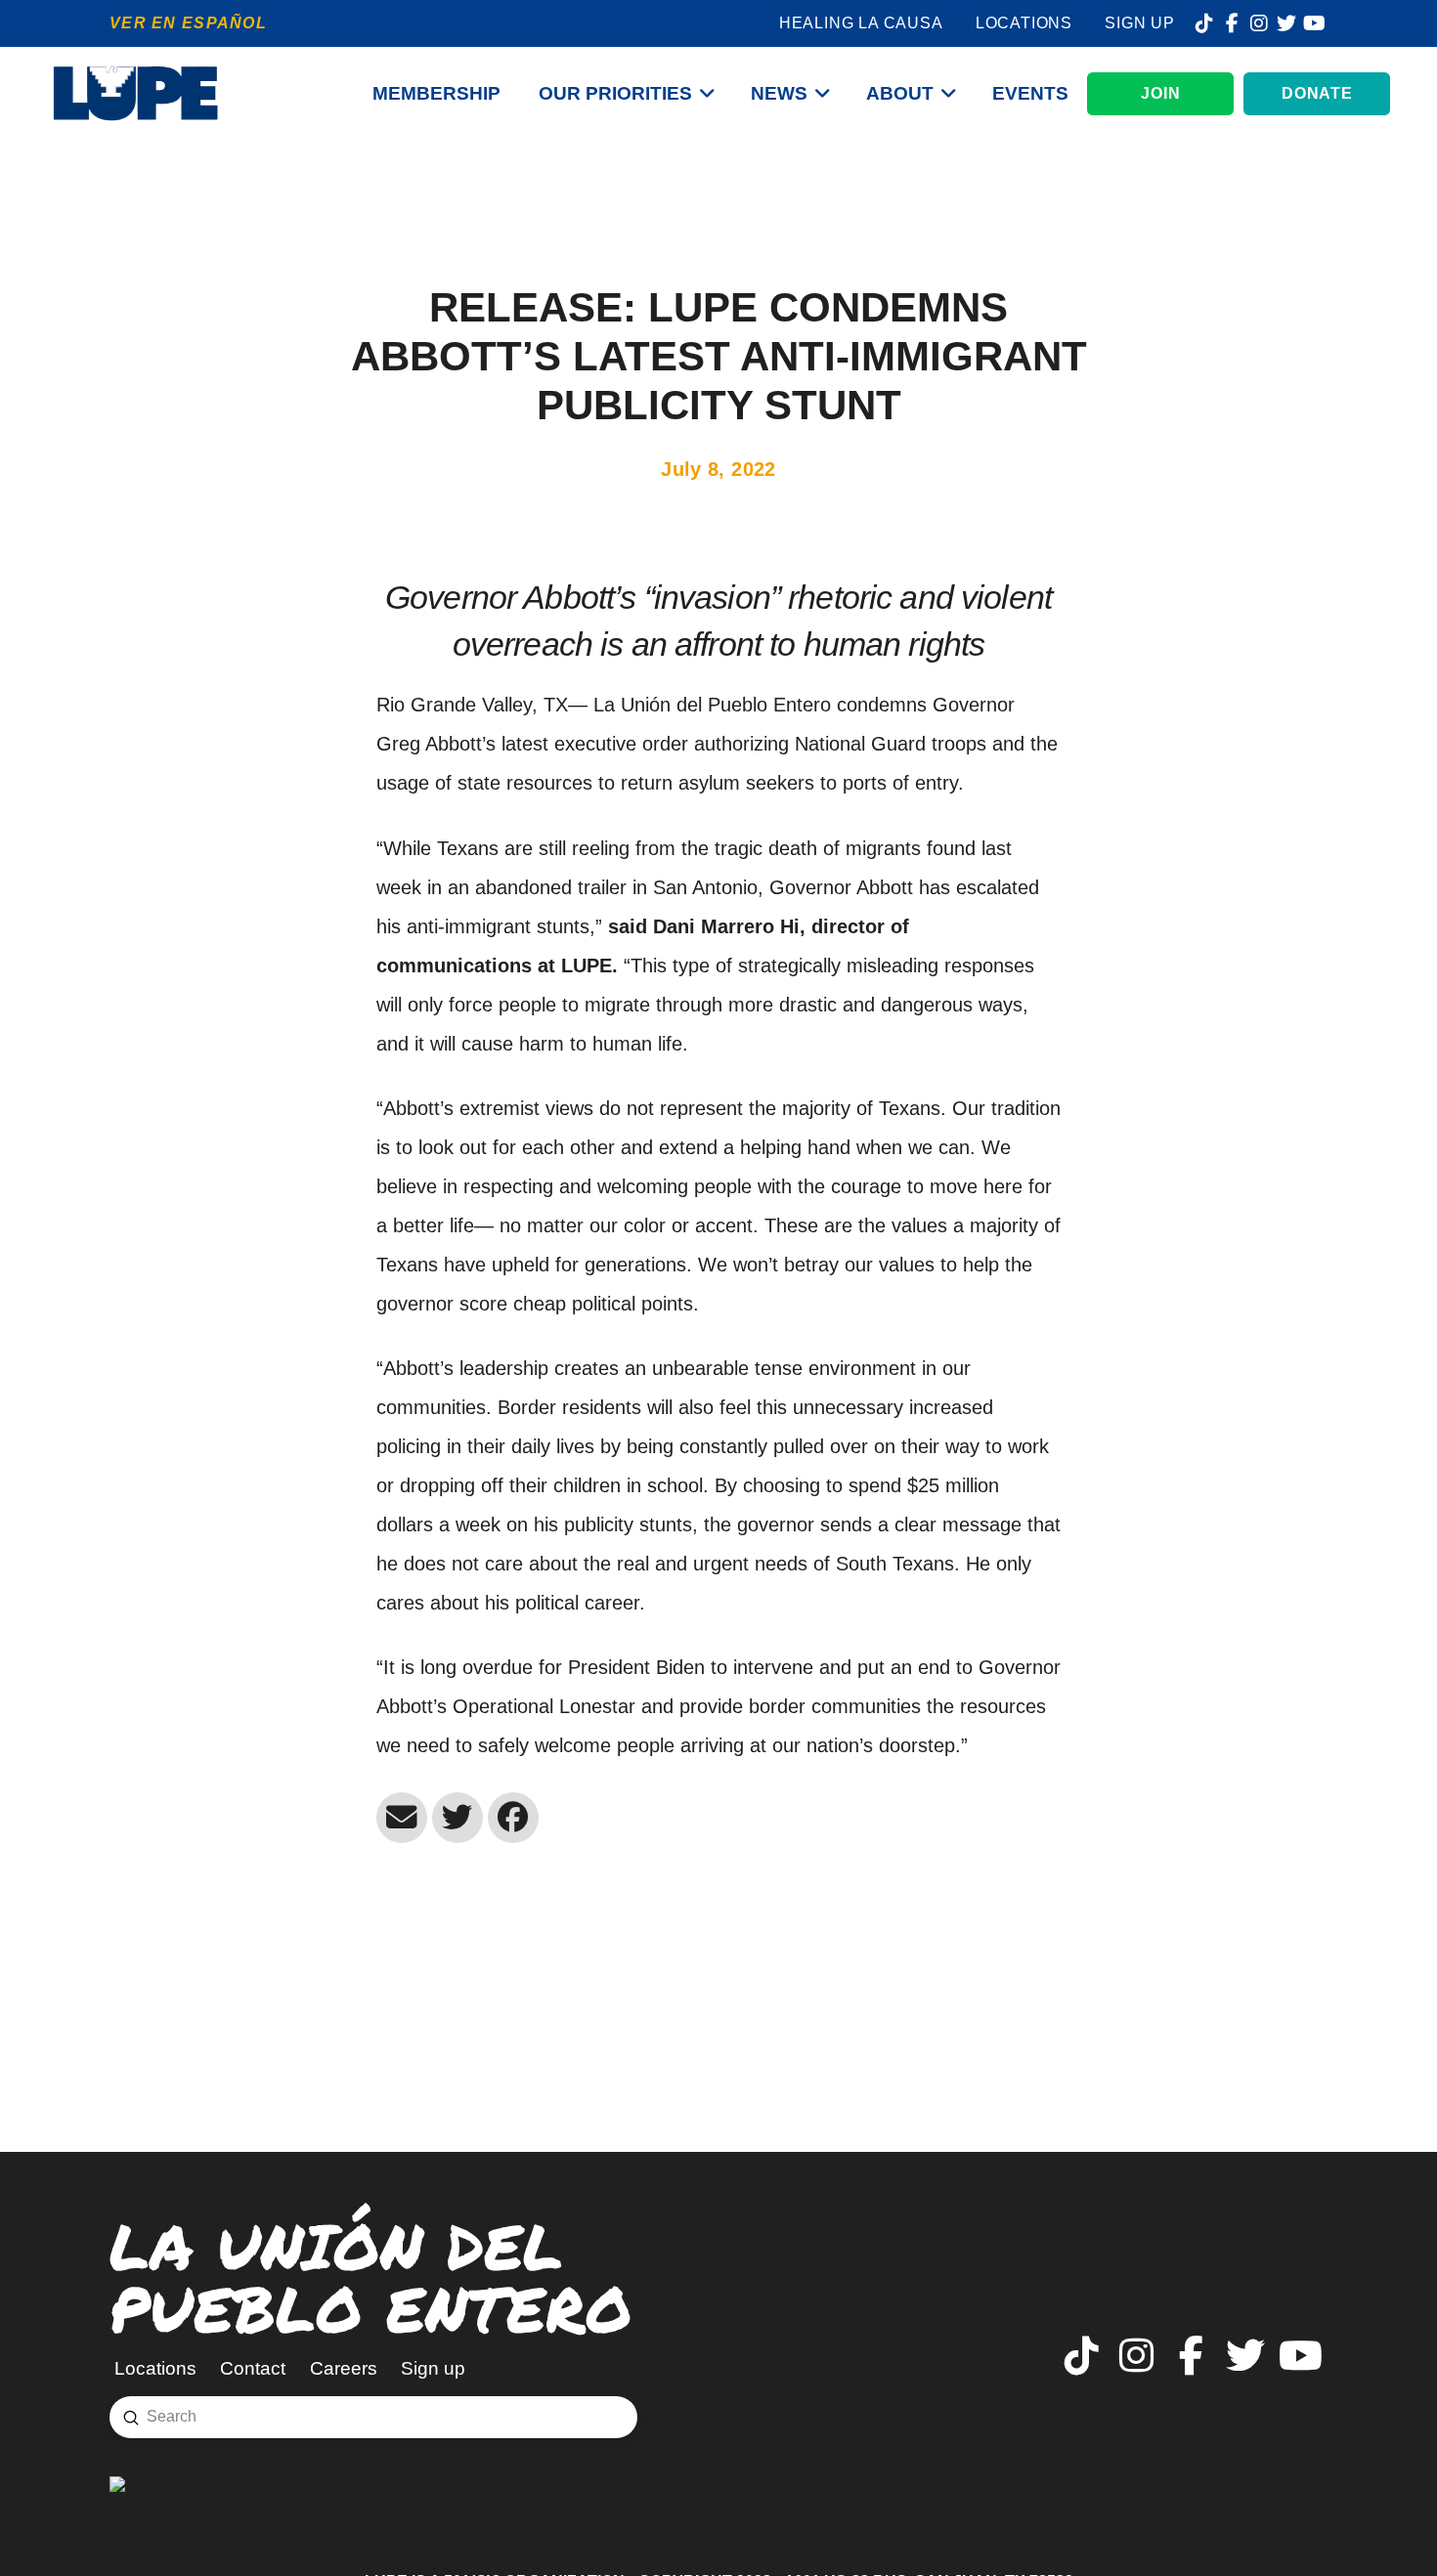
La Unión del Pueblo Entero (371, 2276)
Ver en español (188, 23)
